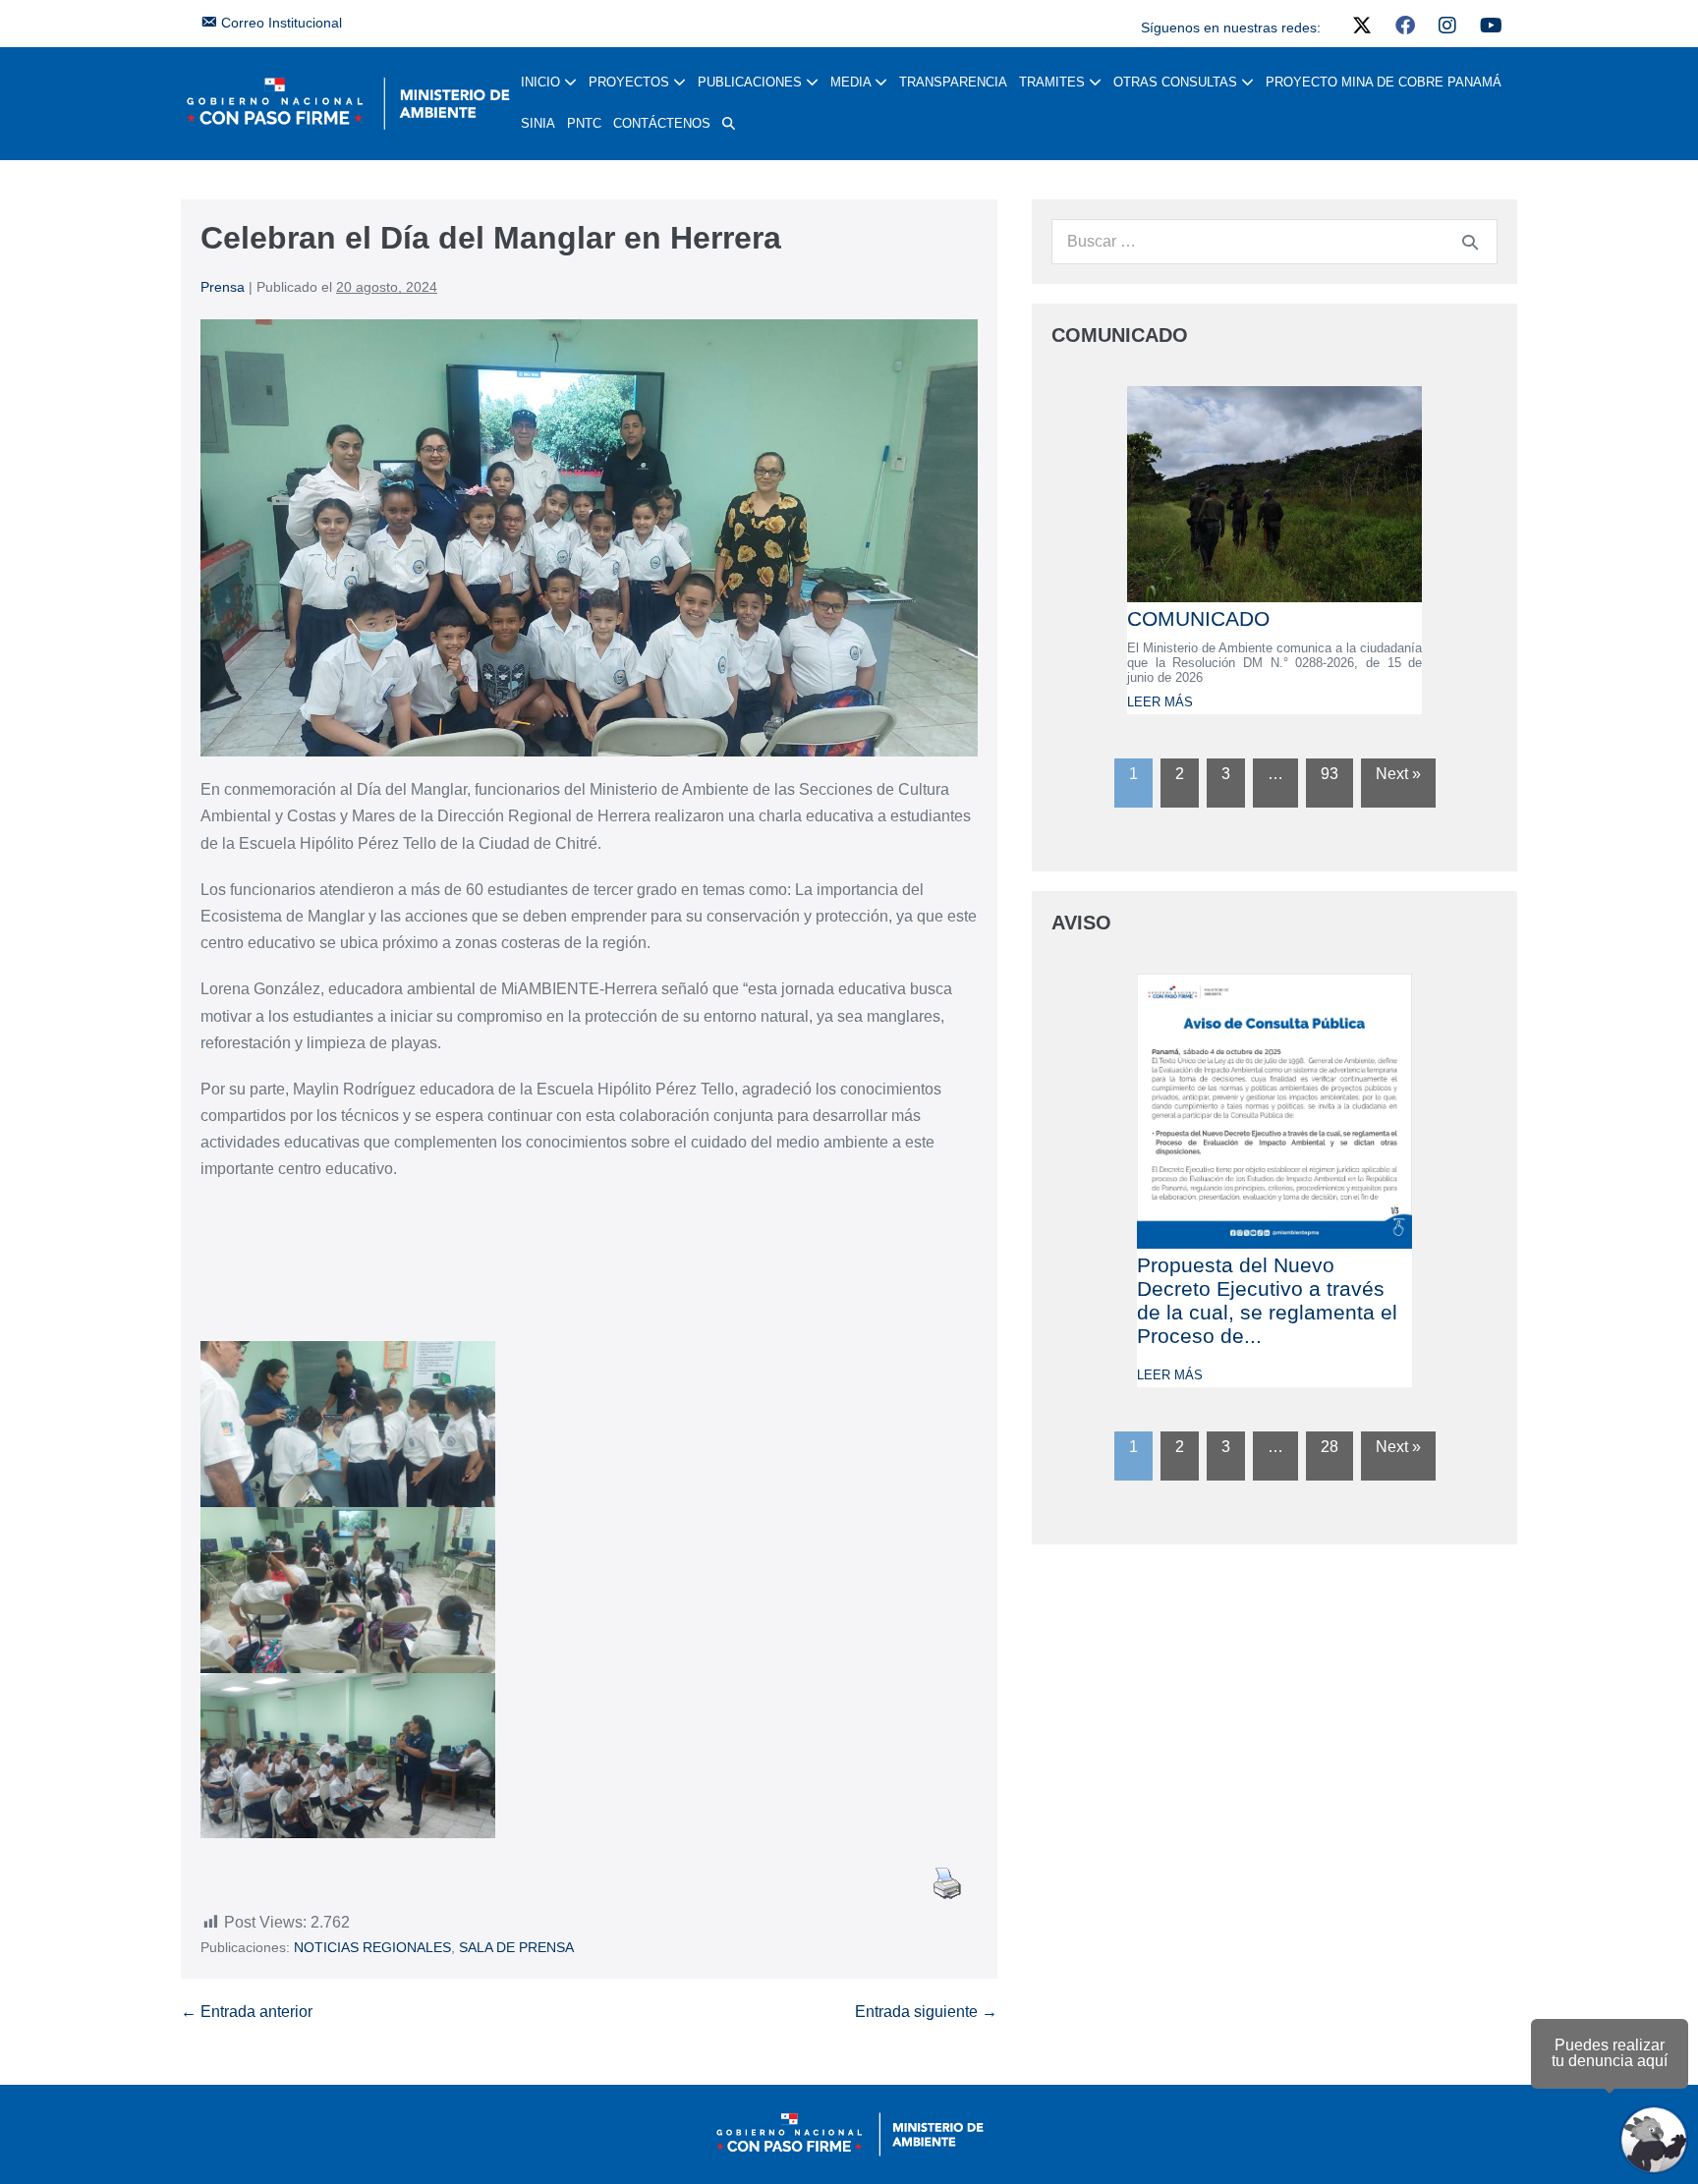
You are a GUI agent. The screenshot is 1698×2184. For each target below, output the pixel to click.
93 (1330, 774)
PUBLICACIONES (752, 82)
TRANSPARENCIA (953, 82)
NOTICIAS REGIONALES (372, 1947)
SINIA (538, 123)
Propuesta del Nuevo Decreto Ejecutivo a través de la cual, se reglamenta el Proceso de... (1267, 1300)
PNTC (584, 123)
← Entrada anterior (247, 2012)
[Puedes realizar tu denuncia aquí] (1654, 2140)
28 (1330, 1447)
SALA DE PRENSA (516, 1947)
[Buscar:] (1274, 241)
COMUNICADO (1198, 618)
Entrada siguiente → (926, 2012)
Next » (1398, 774)
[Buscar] (1470, 242)
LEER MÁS (1160, 702)
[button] (729, 124)
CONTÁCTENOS (662, 123)
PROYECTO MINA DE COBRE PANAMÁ (1384, 82)
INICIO (542, 82)
